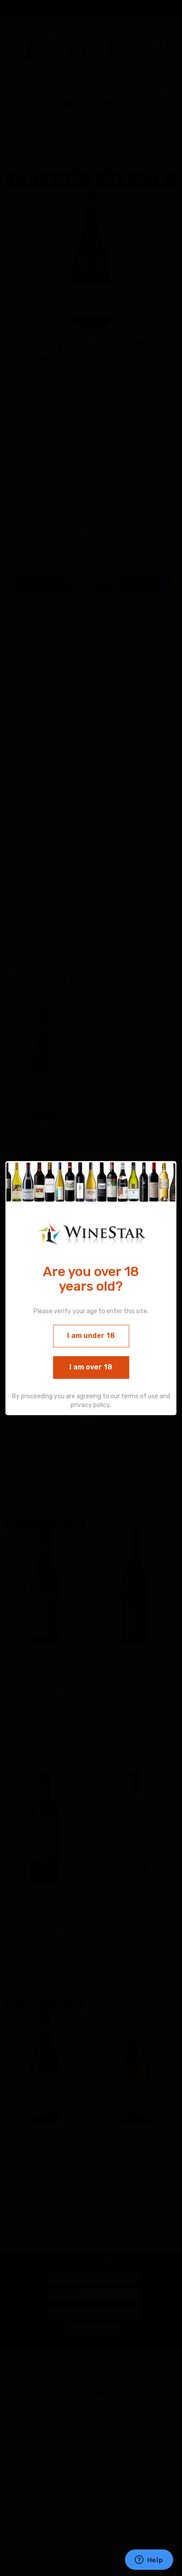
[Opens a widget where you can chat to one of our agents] (149, 2561)
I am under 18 (91, 1336)
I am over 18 (91, 1367)
